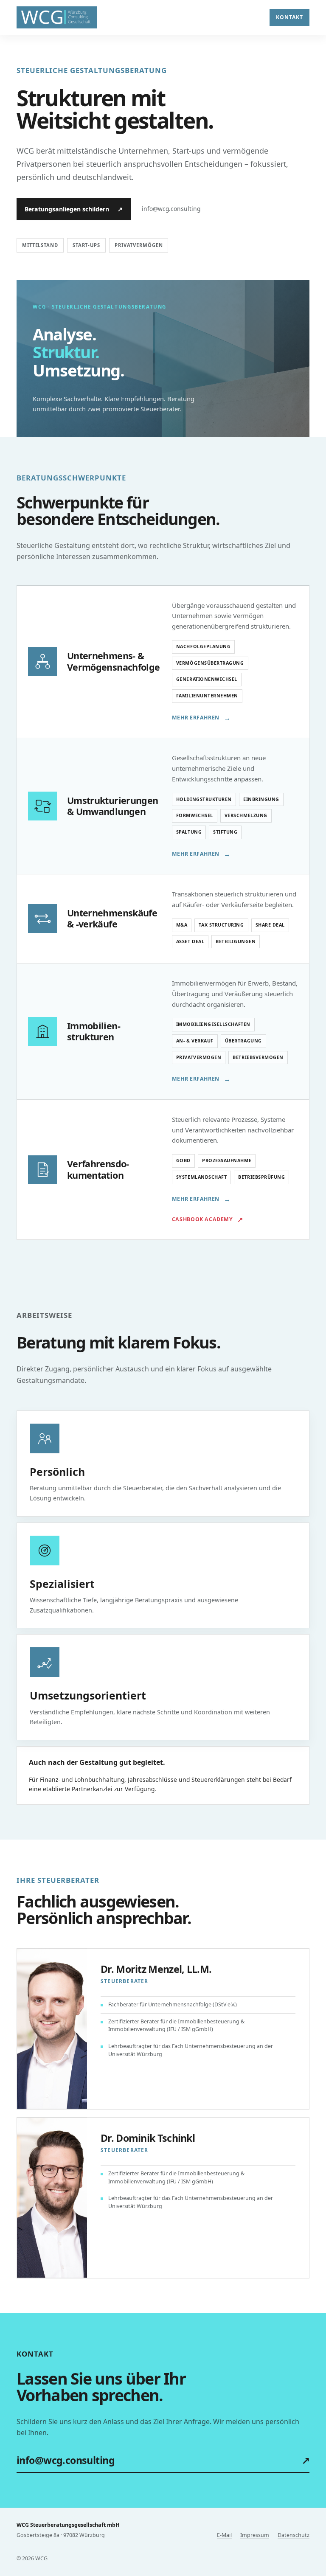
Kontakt (289, 17)
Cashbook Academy (207, 1219)
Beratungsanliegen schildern (74, 209)
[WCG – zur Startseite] (57, 18)
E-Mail (224, 2535)
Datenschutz (294, 2535)
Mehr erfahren (201, 718)
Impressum (255, 2535)
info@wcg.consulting (163, 2460)
